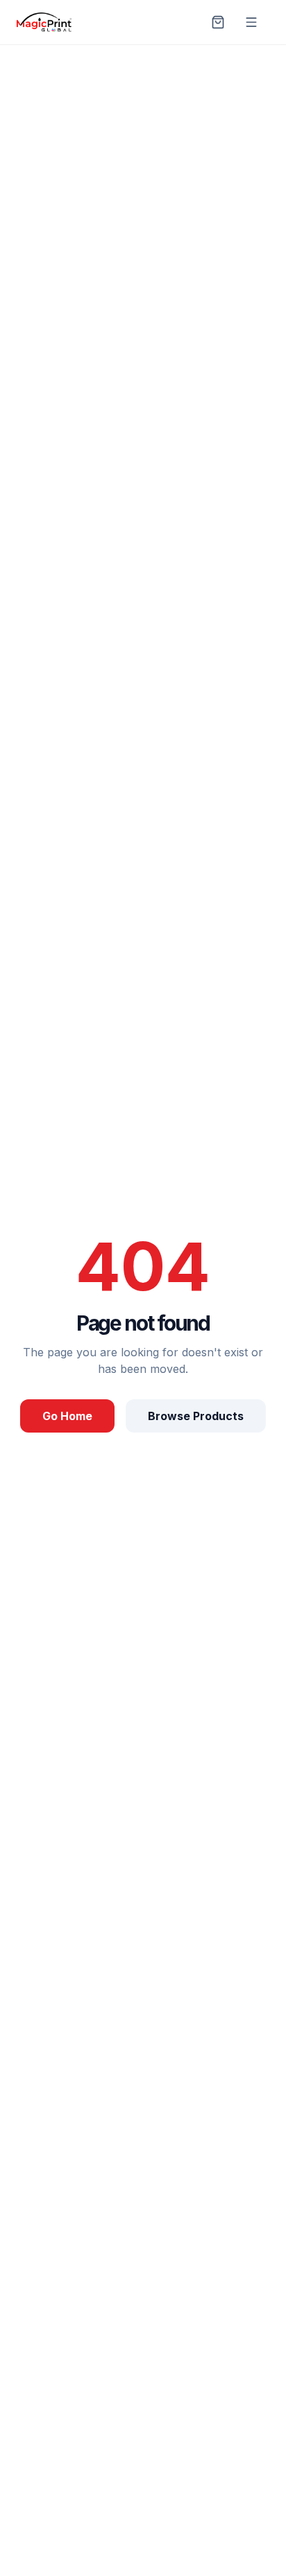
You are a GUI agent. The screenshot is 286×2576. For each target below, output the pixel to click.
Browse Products (196, 1416)
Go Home (67, 1416)
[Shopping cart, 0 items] (221, 22)
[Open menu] (254, 22)
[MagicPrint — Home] (44, 22)
